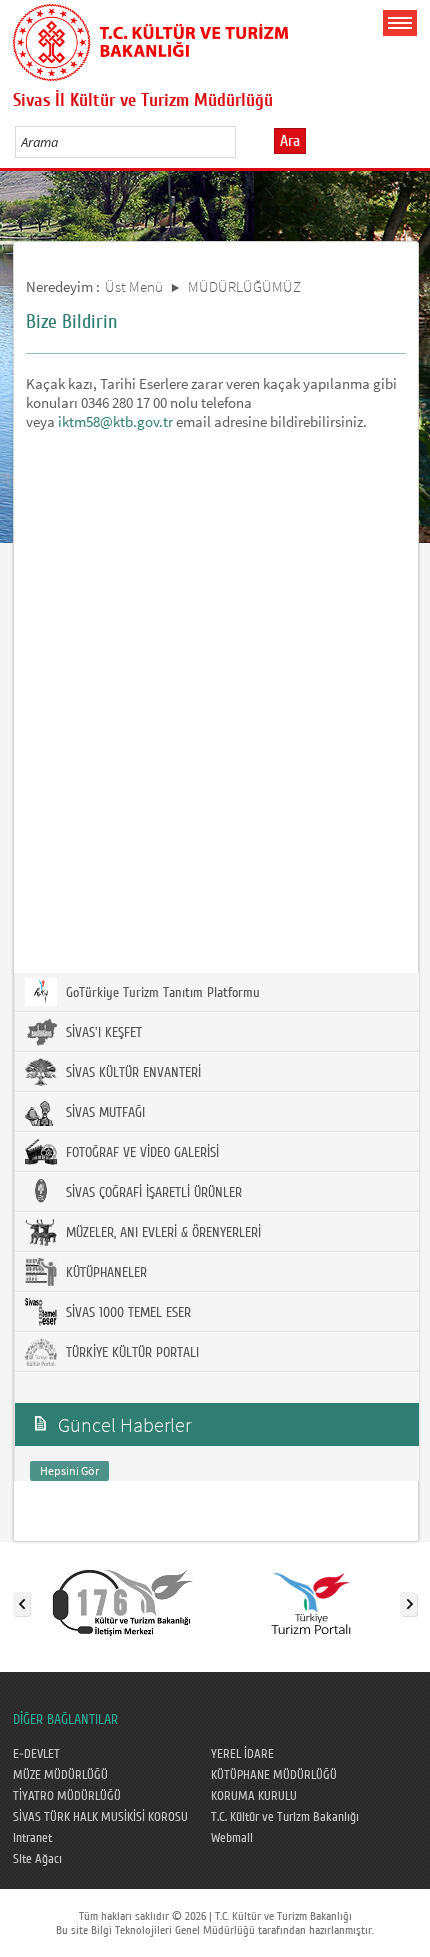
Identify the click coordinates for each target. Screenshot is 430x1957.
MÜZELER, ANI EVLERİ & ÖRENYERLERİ (161, 1233)
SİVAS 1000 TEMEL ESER (126, 1313)
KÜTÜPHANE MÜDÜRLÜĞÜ (274, 1775)
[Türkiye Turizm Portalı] (311, 1600)
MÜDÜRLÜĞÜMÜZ (244, 286)
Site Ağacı (37, 1859)
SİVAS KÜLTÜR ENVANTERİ (131, 1073)
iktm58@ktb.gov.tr (115, 421)
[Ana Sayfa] (150, 39)
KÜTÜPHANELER (104, 1273)
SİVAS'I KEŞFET (102, 1033)
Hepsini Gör (69, 1470)
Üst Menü (134, 286)
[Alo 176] (123, 1600)
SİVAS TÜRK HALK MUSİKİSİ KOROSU (100, 1817)
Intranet (32, 1838)
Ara (290, 141)
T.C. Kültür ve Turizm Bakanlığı (285, 1817)
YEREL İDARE (242, 1754)
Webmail (232, 1838)
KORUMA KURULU (254, 1796)
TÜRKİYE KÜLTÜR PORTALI (130, 1353)
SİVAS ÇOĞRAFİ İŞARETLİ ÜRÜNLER (152, 1193)
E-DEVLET (36, 1754)
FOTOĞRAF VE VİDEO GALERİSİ (140, 1153)
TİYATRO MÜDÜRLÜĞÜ (67, 1796)
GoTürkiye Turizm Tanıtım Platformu (161, 993)
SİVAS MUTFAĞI (103, 1113)
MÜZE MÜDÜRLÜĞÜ (60, 1775)
